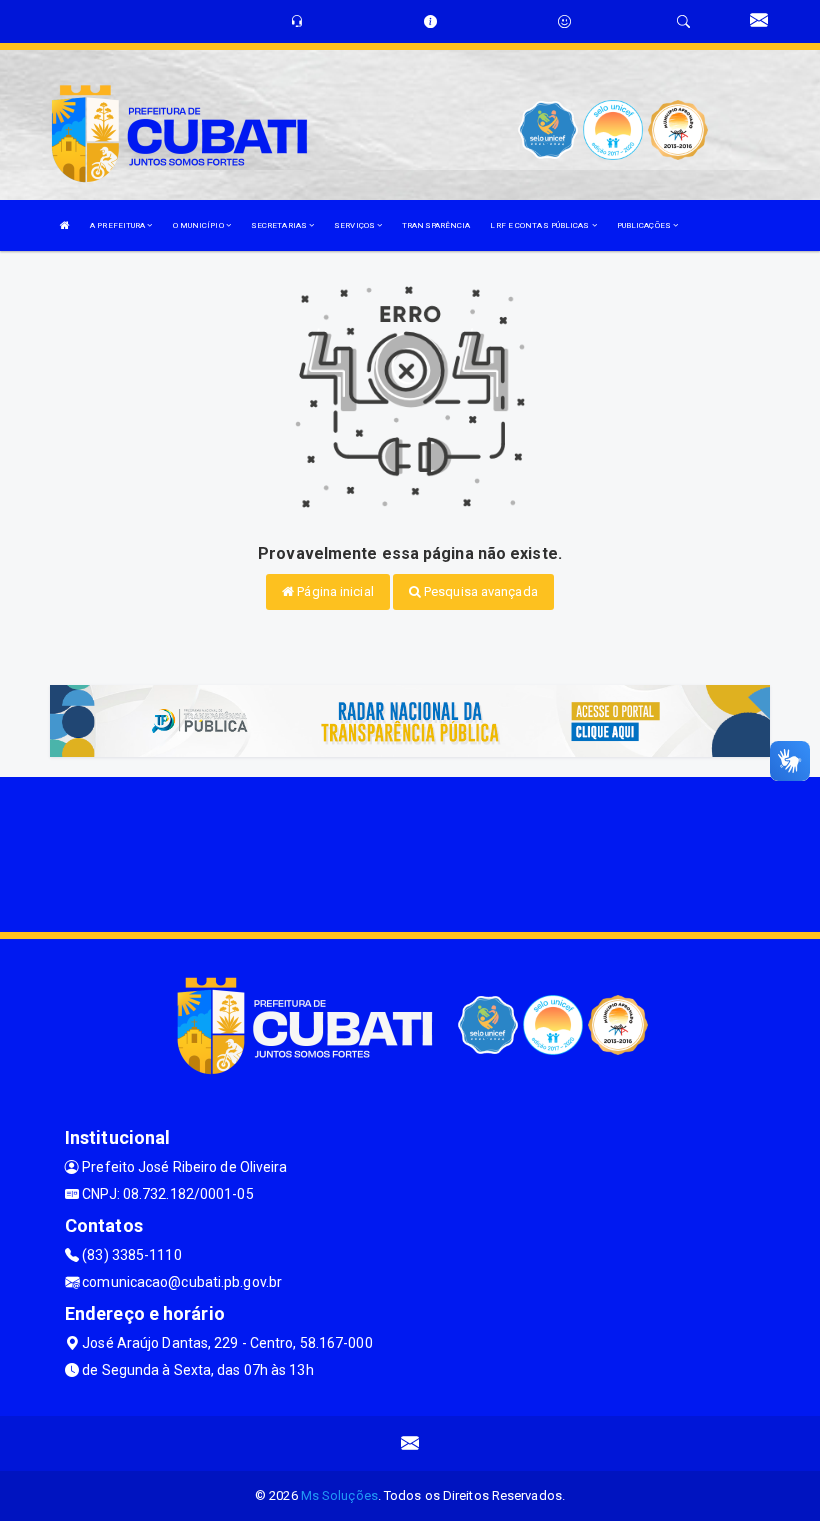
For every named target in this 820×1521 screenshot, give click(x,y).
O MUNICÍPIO (199, 225)
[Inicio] (65, 225)
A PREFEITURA (118, 225)
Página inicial (334, 591)
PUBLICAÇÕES (645, 225)
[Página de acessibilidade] (564, 21)
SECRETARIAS (280, 225)
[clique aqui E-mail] (410, 1443)
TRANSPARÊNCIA (436, 225)
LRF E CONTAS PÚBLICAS (540, 225)
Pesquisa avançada (479, 591)
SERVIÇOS (355, 225)
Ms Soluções (339, 1495)
